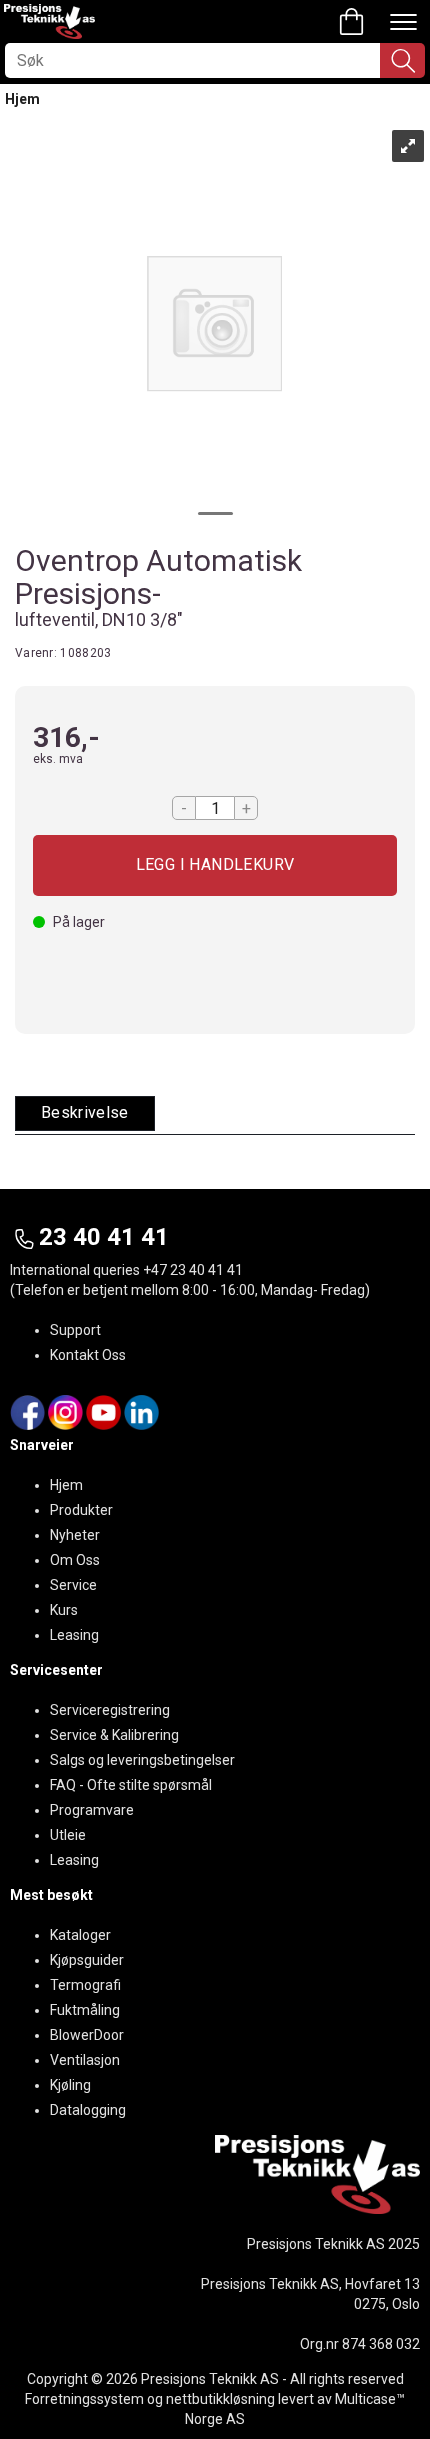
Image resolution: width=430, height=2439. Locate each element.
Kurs (64, 1610)
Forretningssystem (84, 2399)
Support (75, 1330)
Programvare (92, 1810)
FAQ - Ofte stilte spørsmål (131, 1785)
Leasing (74, 1635)
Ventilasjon (85, 2060)
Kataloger (80, 1935)
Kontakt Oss (88, 1355)
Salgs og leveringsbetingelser (142, 1760)
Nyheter (75, 1535)
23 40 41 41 (104, 1237)
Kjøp (215, 865)
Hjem (22, 99)
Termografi (85, 1985)
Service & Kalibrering (114, 1735)
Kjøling (70, 2085)
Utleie (68, 1835)
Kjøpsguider (87, 1960)
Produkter (81, 1510)
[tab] (85, 1113)
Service (73, 1585)
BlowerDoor (87, 2035)
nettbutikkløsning (220, 2399)
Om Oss (75, 1560)
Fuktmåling (85, 2010)
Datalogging (88, 2110)
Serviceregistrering (110, 1710)
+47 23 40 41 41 (193, 1270)
